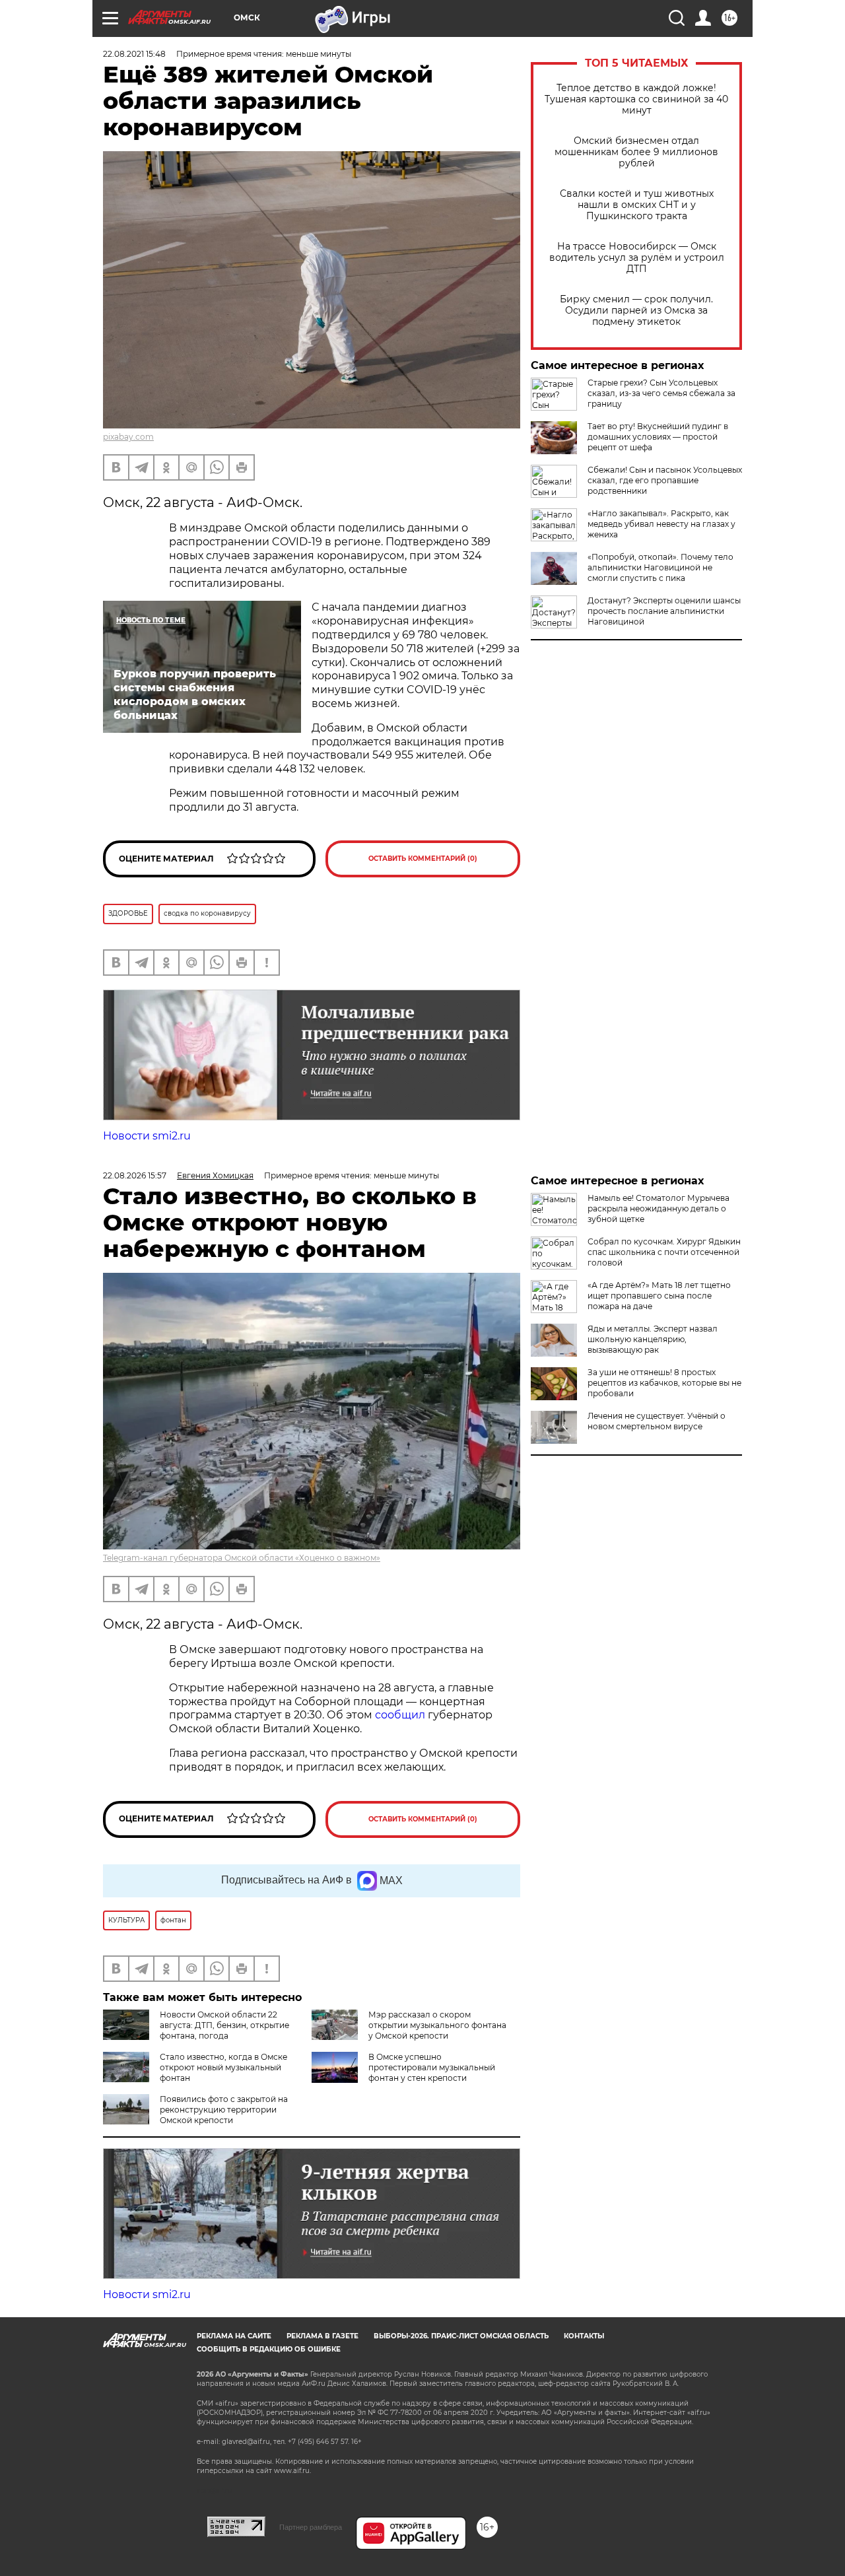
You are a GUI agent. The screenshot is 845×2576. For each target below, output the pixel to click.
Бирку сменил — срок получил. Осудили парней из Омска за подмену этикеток (636, 311)
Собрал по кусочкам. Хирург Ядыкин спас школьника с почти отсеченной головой (664, 1252)
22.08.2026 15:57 (135, 1175)
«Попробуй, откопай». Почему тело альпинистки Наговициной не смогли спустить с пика (660, 567)
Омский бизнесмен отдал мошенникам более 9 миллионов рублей (636, 152)
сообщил (401, 1715)
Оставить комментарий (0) (423, 859)
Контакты (584, 2336)
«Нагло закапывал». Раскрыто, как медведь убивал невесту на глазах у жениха (661, 524)
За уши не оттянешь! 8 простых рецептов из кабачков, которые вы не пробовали (664, 1383)
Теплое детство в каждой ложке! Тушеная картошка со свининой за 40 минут (636, 99)
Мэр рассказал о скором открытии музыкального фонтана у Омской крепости (437, 2025)
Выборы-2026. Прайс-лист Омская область (461, 2336)
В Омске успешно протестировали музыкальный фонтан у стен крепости (432, 2067)
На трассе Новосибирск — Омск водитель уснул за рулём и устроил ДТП (637, 258)
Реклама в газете (322, 2336)
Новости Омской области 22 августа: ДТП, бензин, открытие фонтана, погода (224, 2025)
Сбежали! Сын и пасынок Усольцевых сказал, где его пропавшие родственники (665, 480)
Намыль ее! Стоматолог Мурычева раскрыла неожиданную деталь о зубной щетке (659, 1208)
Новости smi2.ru (147, 1136)
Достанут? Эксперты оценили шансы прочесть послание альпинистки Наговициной (664, 611)
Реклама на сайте (234, 2336)
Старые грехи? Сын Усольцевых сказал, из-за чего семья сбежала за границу (661, 393)
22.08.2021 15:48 (134, 54)
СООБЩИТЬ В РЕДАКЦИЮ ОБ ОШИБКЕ (269, 2349)
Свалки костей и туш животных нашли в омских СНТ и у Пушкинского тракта (637, 205)
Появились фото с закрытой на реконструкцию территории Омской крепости (224, 2110)
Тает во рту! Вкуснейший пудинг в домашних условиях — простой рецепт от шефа (658, 437)
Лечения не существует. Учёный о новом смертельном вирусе (657, 1421)
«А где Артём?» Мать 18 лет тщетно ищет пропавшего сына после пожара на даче (659, 1296)
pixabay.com (128, 437)
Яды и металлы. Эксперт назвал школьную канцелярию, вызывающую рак (653, 1339)
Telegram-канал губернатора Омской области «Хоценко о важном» (242, 1558)
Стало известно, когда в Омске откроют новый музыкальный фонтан (223, 2067)
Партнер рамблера (311, 2527)
